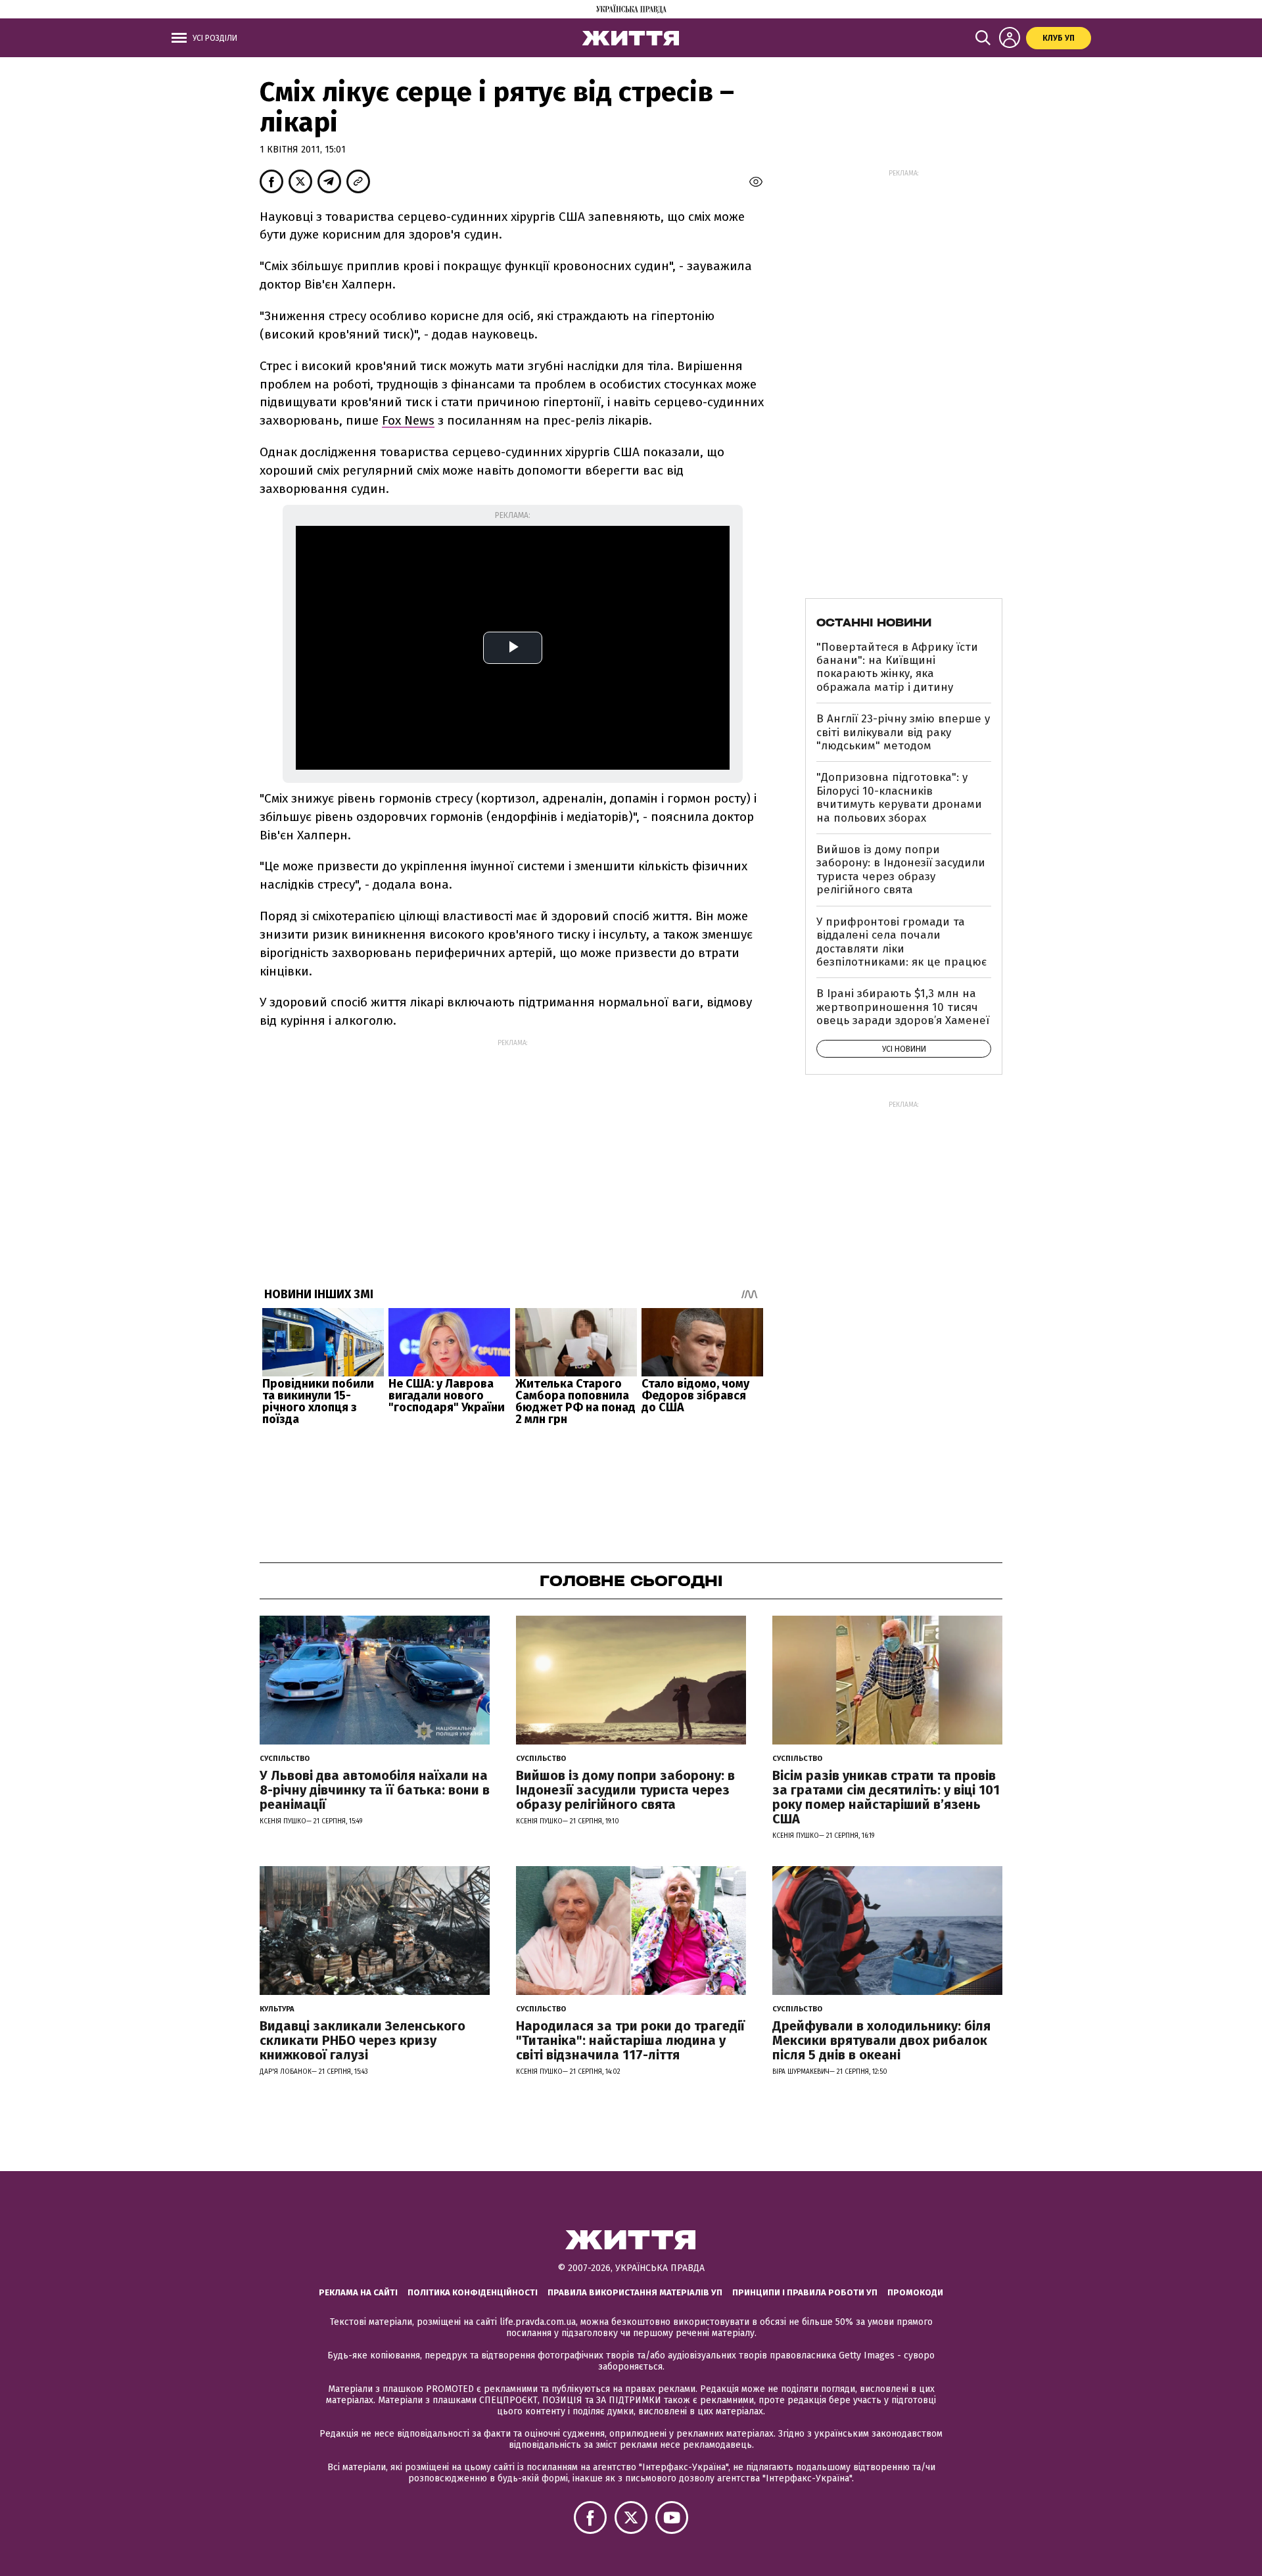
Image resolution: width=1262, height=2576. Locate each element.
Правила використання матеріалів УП (635, 2292)
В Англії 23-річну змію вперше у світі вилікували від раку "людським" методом (903, 732)
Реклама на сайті (358, 2292)
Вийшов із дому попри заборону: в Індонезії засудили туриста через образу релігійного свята (901, 870)
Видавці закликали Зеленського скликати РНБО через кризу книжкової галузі (362, 2040)
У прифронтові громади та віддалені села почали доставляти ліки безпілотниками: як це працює (901, 942)
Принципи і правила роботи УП (805, 2292)
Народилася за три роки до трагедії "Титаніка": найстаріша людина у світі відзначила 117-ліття (630, 2040)
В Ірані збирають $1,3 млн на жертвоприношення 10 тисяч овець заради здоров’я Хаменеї (903, 1007)
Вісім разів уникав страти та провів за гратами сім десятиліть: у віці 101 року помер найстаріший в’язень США (886, 1797)
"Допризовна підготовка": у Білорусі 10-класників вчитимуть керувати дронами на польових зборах (899, 797)
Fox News (408, 420)
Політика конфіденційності (473, 2292)
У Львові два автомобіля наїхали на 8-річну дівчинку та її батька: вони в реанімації (375, 1790)
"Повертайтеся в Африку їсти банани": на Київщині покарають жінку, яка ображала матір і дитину (897, 667)
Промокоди (915, 2292)
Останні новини (874, 622)
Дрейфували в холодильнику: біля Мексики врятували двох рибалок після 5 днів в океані (881, 2040)
